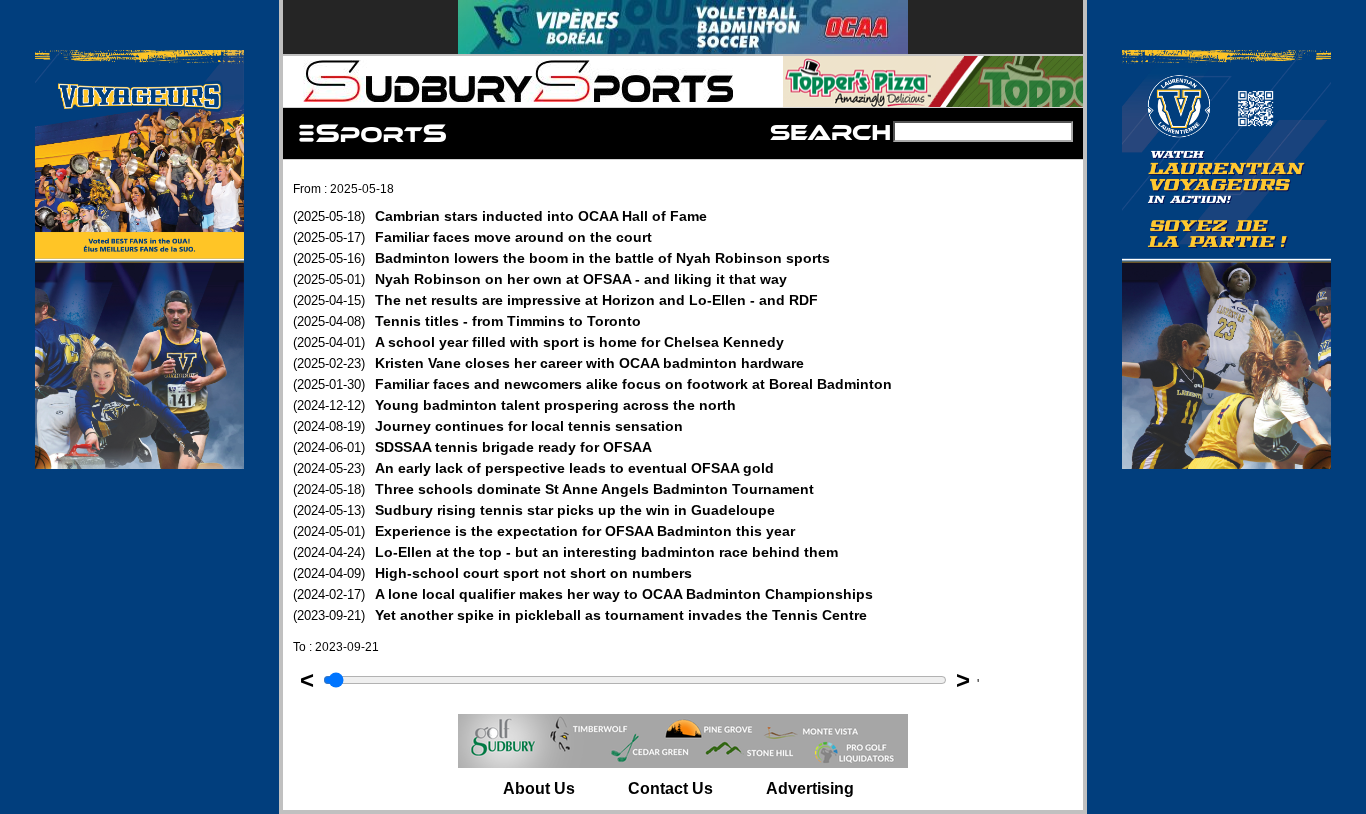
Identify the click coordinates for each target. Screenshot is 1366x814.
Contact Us (670, 788)
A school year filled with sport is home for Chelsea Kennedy (538, 342)
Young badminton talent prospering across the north (514, 405)
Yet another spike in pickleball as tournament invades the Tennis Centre (580, 615)
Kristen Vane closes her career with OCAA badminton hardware (548, 363)
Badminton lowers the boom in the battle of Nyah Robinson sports (561, 258)
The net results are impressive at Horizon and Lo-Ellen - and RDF (555, 300)
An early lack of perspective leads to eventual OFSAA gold (533, 468)
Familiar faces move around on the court (472, 237)
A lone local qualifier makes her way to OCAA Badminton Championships (583, 594)
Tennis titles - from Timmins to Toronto (467, 321)
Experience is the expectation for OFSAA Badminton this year (544, 531)
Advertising (810, 788)
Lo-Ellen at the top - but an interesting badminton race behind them (565, 552)
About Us (539, 788)
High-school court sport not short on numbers (492, 573)
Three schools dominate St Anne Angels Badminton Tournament (553, 489)
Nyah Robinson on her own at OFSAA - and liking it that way (540, 279)
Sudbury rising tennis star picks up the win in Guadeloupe (534, 510)
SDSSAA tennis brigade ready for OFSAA (472, 447)
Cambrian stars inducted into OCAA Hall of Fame (500, 216)
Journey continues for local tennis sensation (488, 426)
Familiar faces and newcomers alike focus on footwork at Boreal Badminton (592, 384)
